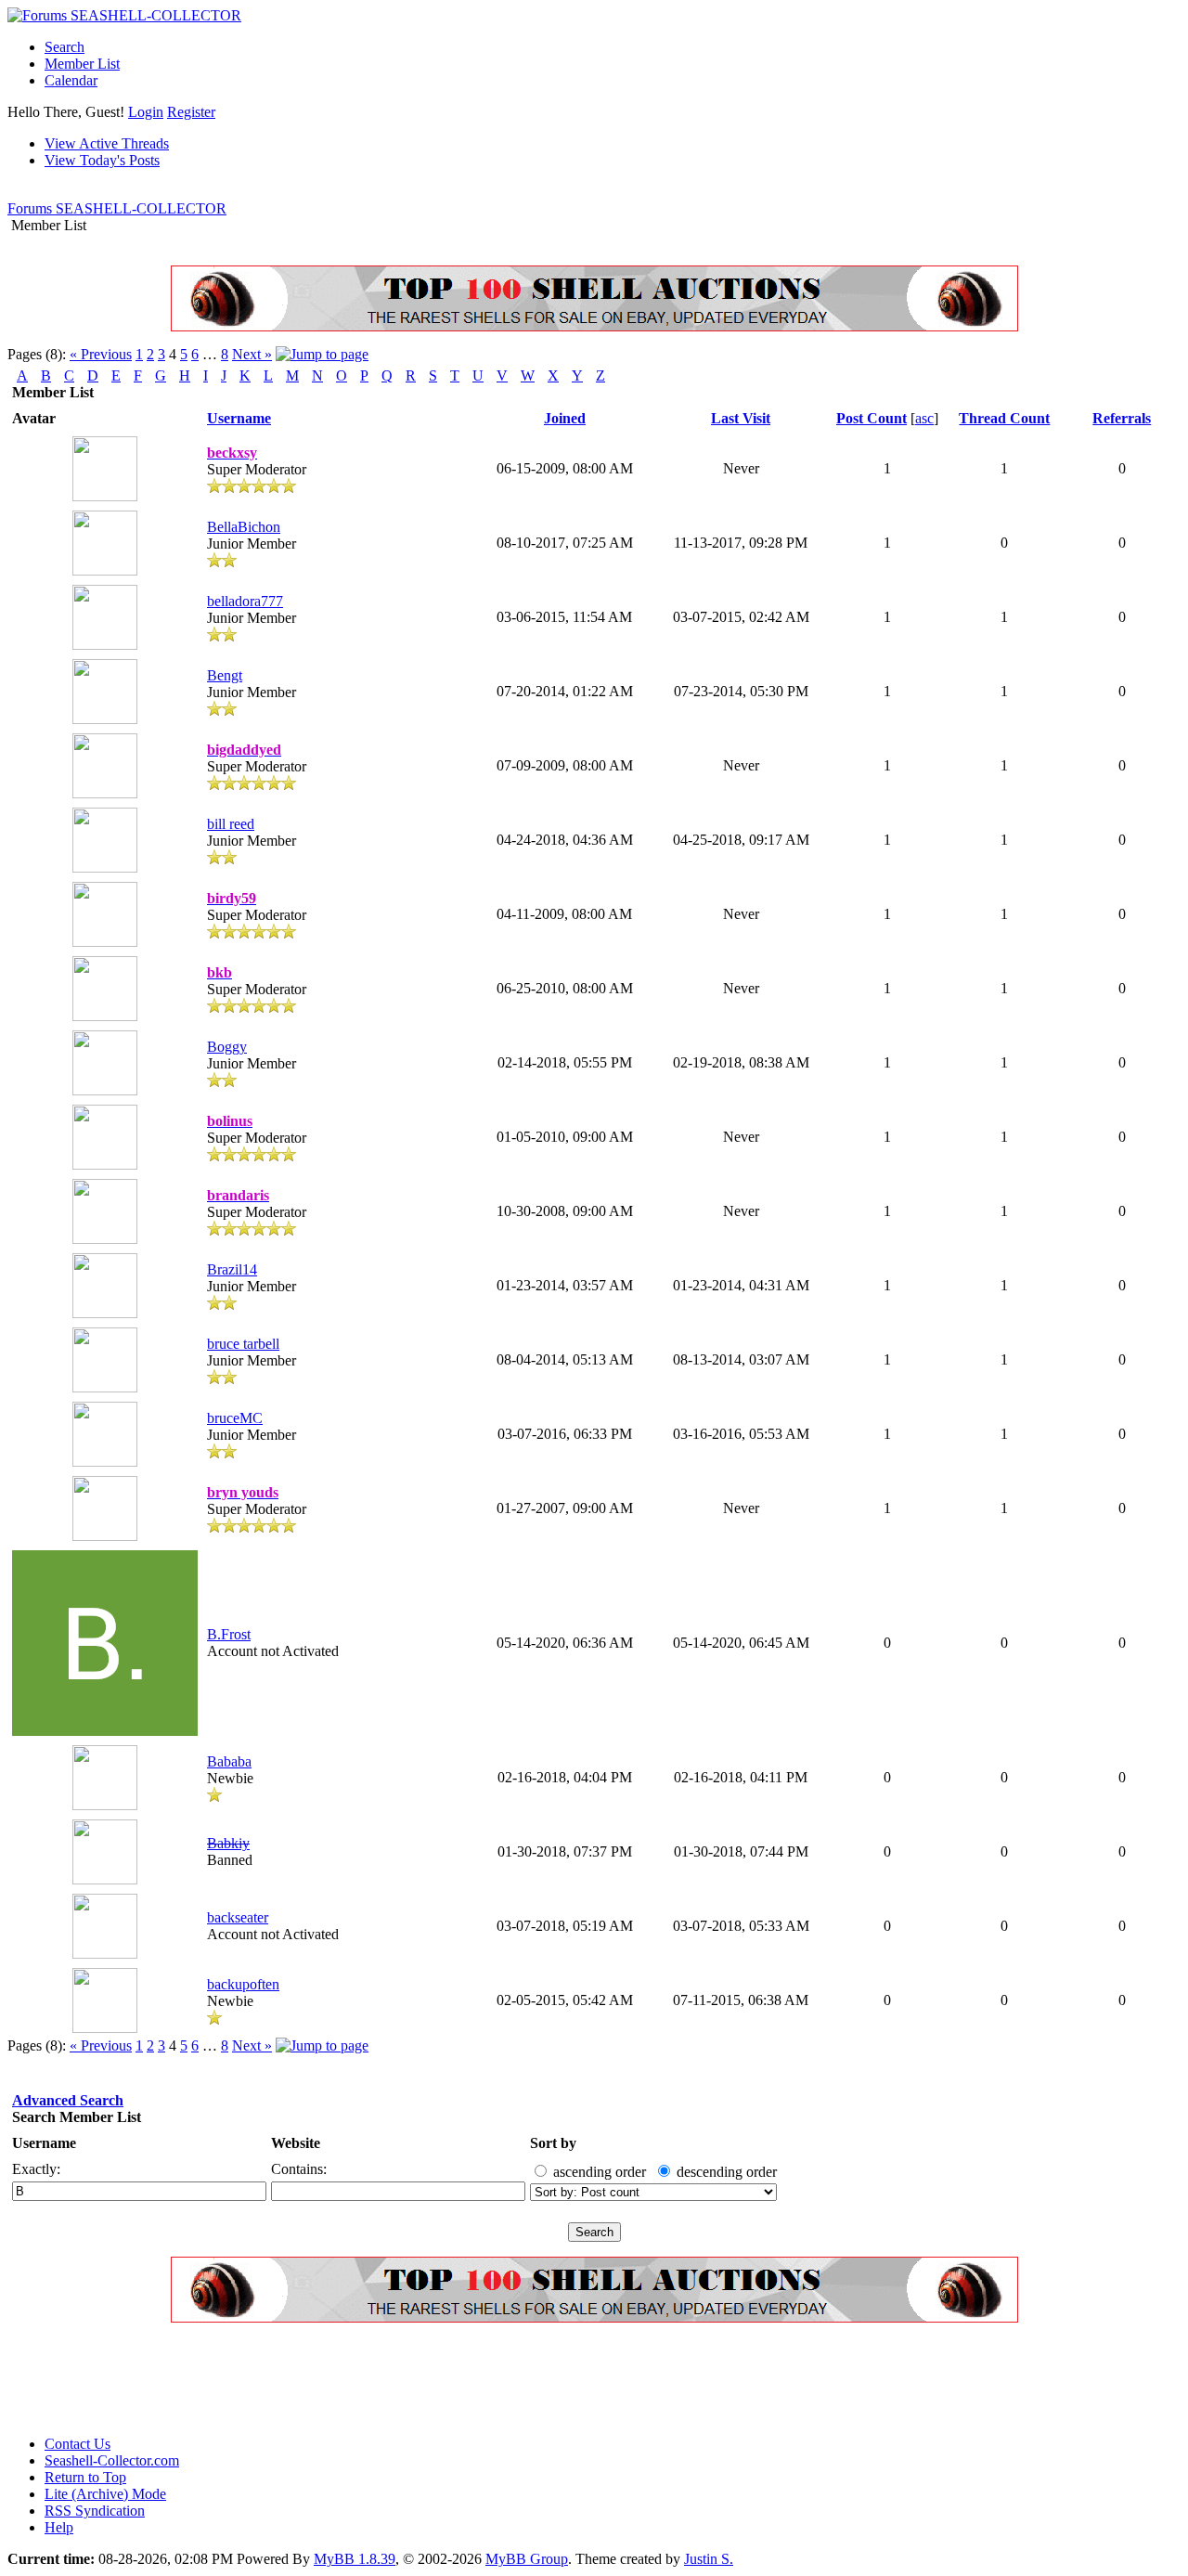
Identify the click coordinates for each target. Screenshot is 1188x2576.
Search (65, 47)
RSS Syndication (95, 2511)
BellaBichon (244, 527)
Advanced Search (68, 2100)
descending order (727, 2172)
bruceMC (235, 1418)
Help (59, 2527)
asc (924, 418)
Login (146, 112)
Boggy (227, 1047)
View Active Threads (107, 143)
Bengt (225, 675)
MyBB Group (527, 2559)
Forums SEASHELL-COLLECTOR (117, 208)
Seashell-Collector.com (112, 2460)
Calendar (71, 80)
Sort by (553, 2143)
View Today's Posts (102, 160)
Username (44, 2143)
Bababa (229, 1761)
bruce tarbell (243, 1344)
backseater (238, 1917)
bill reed (231, 824)
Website (296, 2143)
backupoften (243, 1984)
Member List (82, 64)
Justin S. (709, 2559)
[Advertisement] (345, 2379)
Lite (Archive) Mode (105, 2494)
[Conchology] (594, 326)
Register (191, 112)
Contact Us (77, 2444)
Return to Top (85, 2477)
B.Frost (229, 1634)
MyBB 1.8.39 (355, 2559)
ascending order (600, 2172)
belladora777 (245, 601)
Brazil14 (232, 1269)
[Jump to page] (322, 354)
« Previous (101, 354)
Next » (252, 354)
